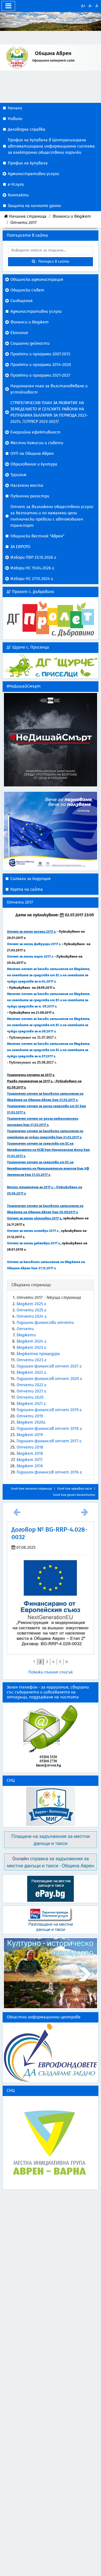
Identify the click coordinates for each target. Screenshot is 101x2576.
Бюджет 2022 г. (31, 1372)
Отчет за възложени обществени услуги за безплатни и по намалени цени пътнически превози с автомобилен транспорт (52, 516)
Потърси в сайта (52, 262)
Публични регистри (30, 496)
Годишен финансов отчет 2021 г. (49, 1366)
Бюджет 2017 (30, 1460)
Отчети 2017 (23, 223)
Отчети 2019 (30, 1416)
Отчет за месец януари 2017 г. (31, 932)
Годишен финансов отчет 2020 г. (49, 1379)
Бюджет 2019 (30, 1435)
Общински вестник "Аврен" (37, 536)
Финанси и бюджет (72, 216)
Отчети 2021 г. (31, 1391)
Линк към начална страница (31, 1489)
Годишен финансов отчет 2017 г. (49, 1441)
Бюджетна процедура (38, 1354)
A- (91, 6)
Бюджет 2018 (30, 1453)
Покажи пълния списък (51, 1664)
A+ (83, 6)
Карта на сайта (27, 889)
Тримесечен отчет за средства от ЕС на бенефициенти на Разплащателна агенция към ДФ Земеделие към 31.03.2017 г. (48, 1169)
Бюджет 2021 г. (31, 1404)
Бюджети (26, 1335)
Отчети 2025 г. (32, 1310)
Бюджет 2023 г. (31, 1347)
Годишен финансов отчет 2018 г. (49, 1429)
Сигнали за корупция (30, 879)
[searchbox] (51, 251)
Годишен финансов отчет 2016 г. (49, 1472)
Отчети (25, 1329)
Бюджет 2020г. (31, 1422)
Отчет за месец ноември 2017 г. (33, 1231)
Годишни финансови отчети (45, 1323)
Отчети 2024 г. (32, 1316)
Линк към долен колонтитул (74, 1495)
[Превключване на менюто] (8, 6)
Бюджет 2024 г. (32, 1341)
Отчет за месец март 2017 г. (30, 957)
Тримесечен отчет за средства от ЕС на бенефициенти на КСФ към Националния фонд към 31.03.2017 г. (48, 1150)
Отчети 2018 (30, 1447)
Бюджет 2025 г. (31, 1304)
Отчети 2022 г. (32, 1385)
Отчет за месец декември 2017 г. (34, 1243)
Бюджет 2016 (30, 1466)
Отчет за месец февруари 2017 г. (34, 944)
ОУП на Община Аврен (32, 453)
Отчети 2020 (30, 1397)
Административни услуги (36, 311)
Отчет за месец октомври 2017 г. (34, 1218)
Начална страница (28, 216)
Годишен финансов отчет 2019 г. (49, 1410)
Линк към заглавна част (75, 1489)
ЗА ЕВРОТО (20, 547)
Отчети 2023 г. (32, 1360)
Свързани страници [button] (31, 1285)
